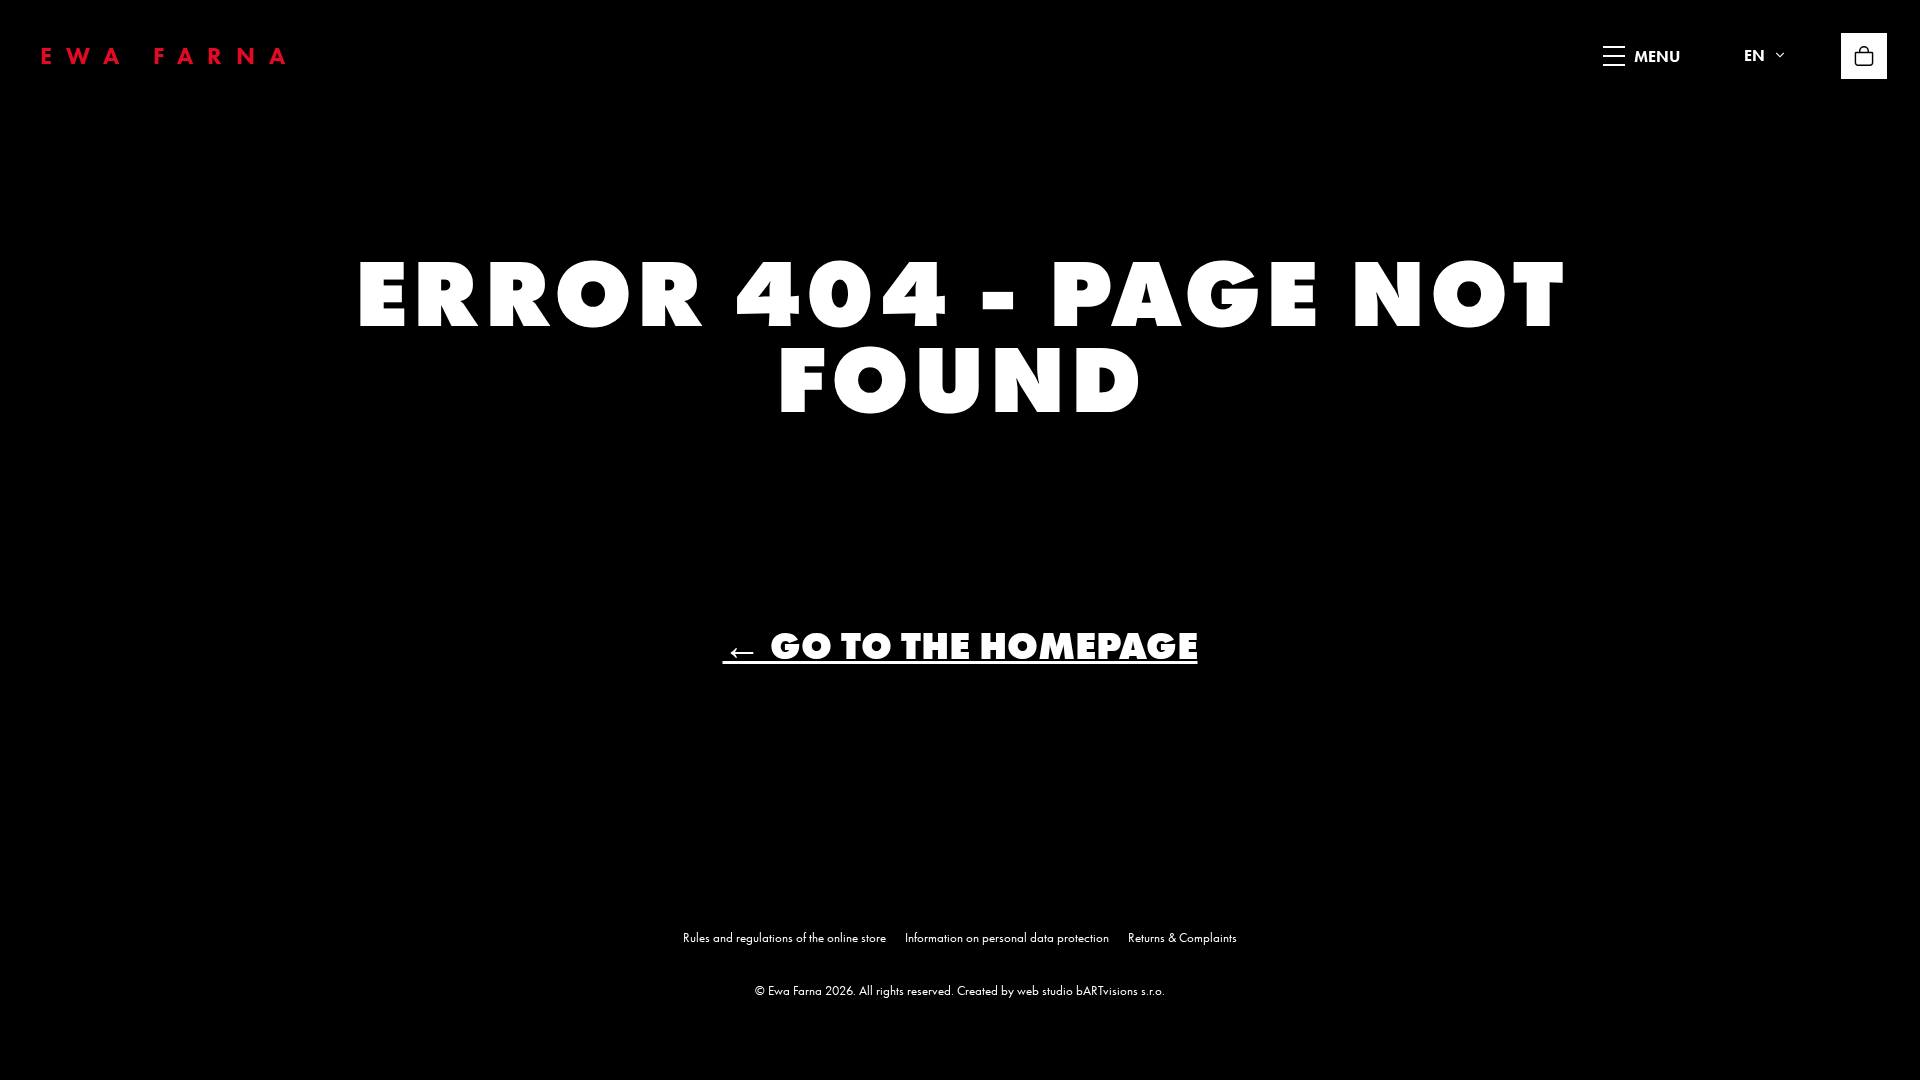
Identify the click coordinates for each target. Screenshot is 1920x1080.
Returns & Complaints (1182, 937)
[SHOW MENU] (1614, 56)
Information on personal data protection (1007, 937)
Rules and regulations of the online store (784, 937)
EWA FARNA (169, 55)
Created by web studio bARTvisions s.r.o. (1061, 990)
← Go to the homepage (960, 645)
